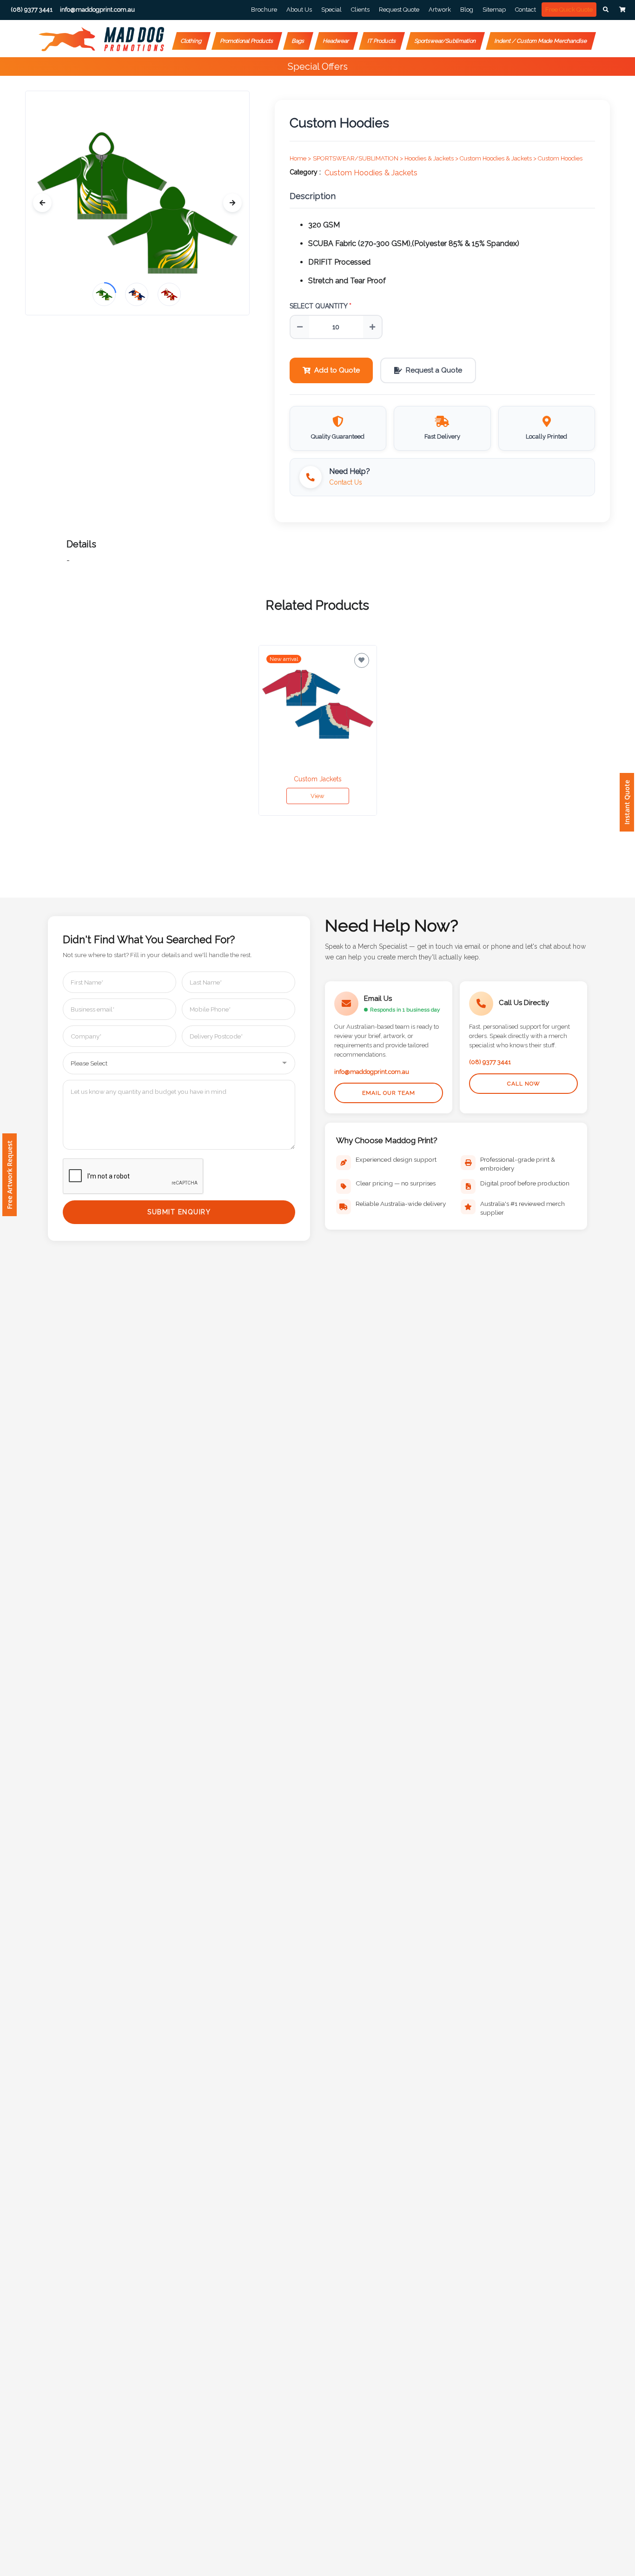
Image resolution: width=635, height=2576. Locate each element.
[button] (606, 10)
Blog (467, 10)
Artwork (440, 10)
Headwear (336, 41)
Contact (526, 10)
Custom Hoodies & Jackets (371, 173)
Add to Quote (337, 370)
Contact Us (346, 482)
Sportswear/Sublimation (445, 41)
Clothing (191, 41)
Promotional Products (247, 41)
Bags (298, 41)
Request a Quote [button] (434, 370)
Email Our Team (389, 1093)
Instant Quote (627, 802)
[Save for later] (362, 660)
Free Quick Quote (569, 10)
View (317, 796)
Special (331, 10)
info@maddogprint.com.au (372, 1072)
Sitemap (494, 10)
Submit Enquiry (179, 1212)
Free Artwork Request (10, 1175)
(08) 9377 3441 (490, 1062)
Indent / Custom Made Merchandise (541, 41)
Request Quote (399, 10)
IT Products (382, 41)
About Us (299, 10)
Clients (360, 10)
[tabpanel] (318, 731)
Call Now (524, 1084)
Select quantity (321, 306)
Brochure (264, 10)
